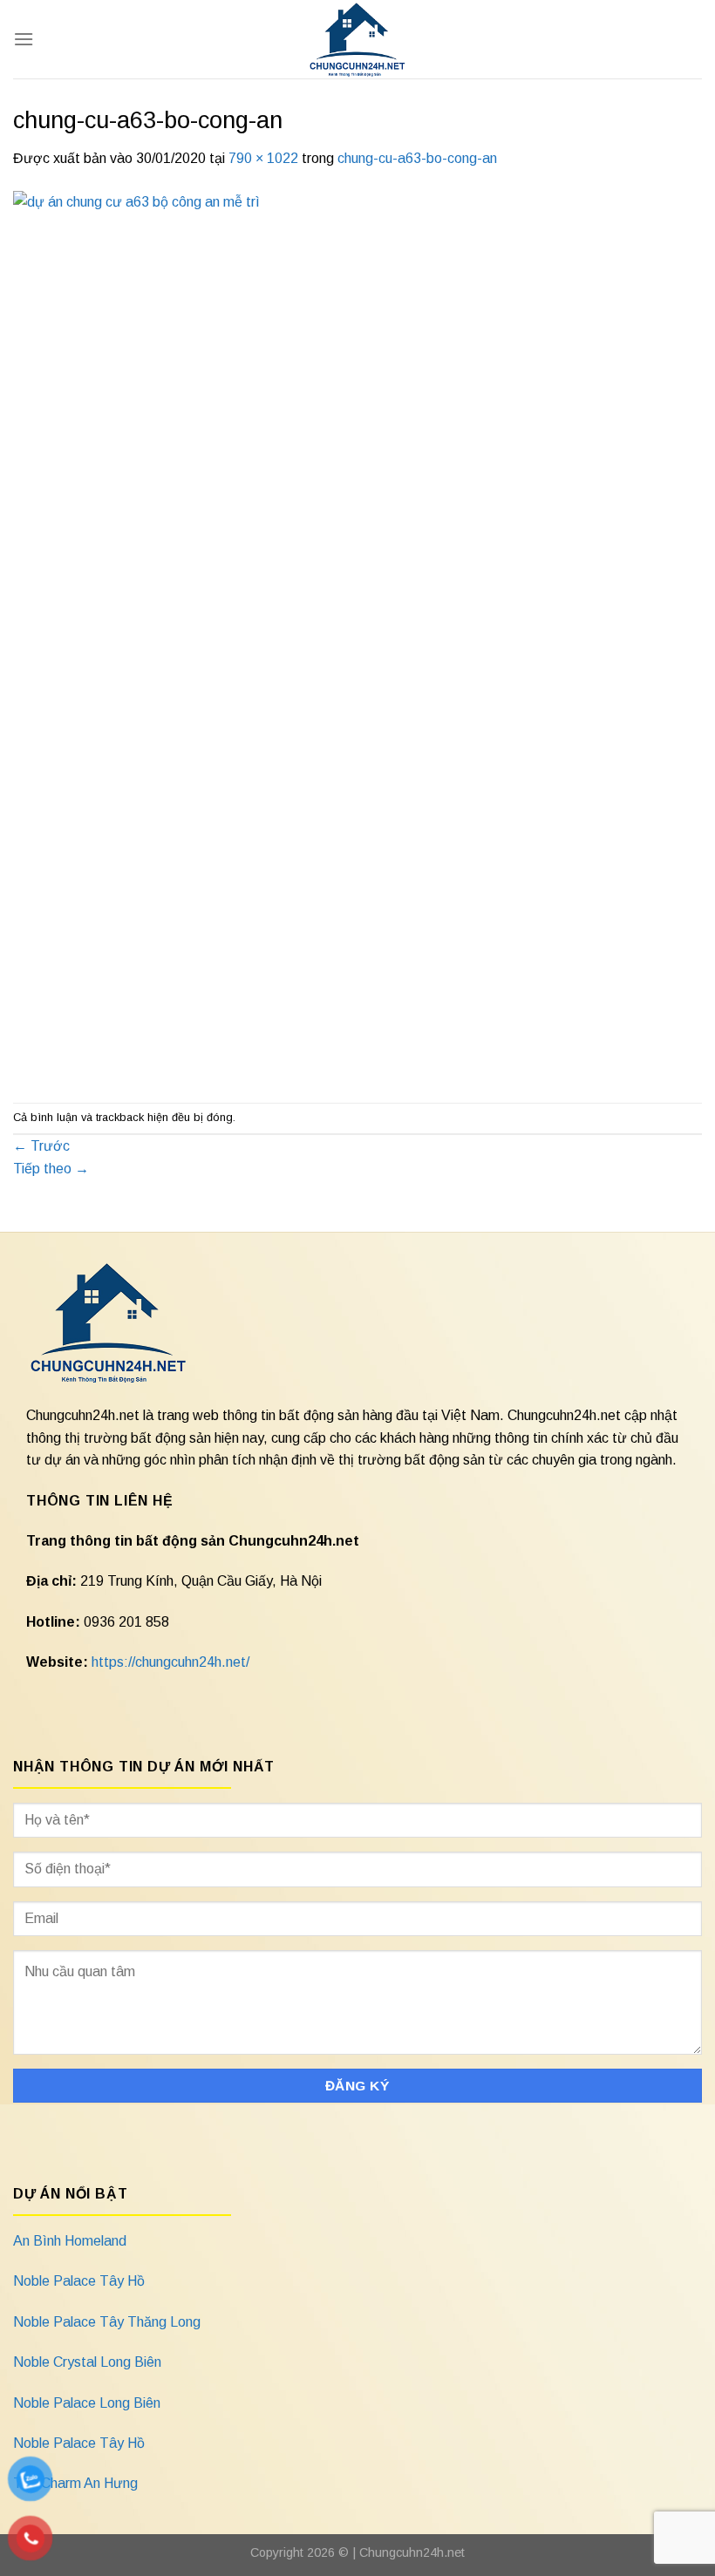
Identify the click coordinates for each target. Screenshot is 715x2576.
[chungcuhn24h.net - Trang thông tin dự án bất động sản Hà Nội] (358, 39)
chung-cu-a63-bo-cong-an (417, 158)
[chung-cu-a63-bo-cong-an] (357, 635)
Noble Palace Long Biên (87, 2403)
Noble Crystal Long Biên (87, 2362)
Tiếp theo (51, 1169)
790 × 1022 (263, 158)
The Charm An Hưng (75, 2483)
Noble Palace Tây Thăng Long (107, 2322)
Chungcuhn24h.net (412, 2552)
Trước (41, 1146)
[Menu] (24, 39)
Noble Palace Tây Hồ (79, 2281)
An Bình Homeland (70, 2241)
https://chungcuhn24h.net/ (170, 1662)
